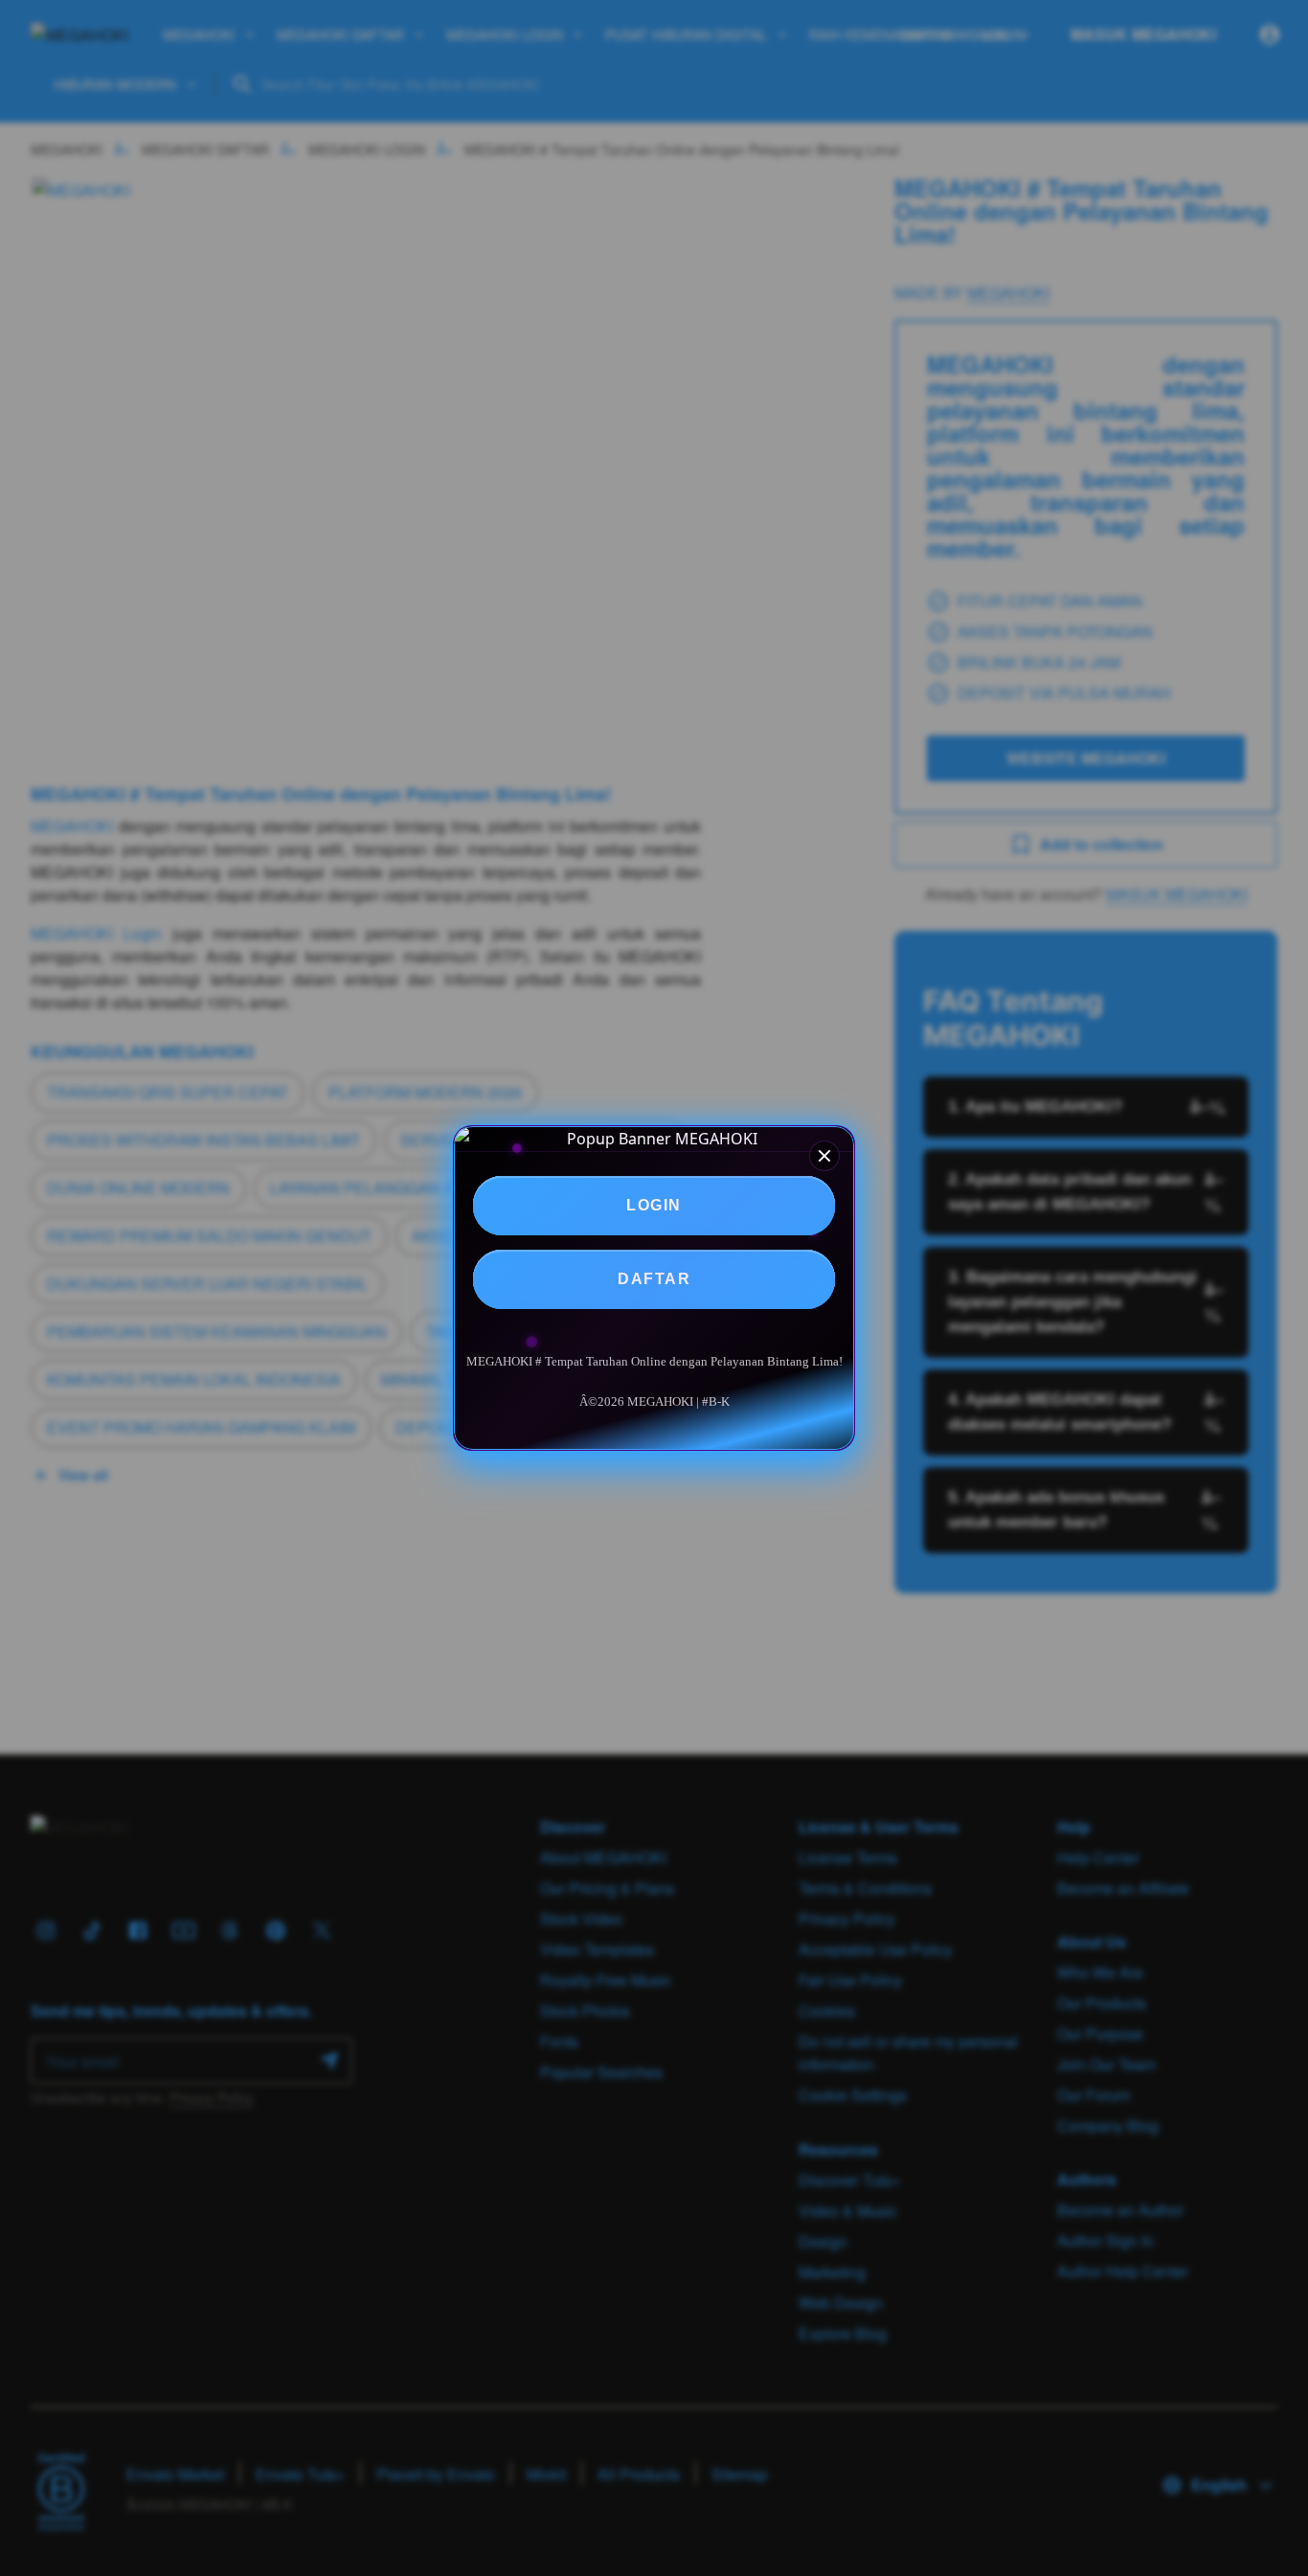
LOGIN (654, 1205)
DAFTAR (654, 1279)
